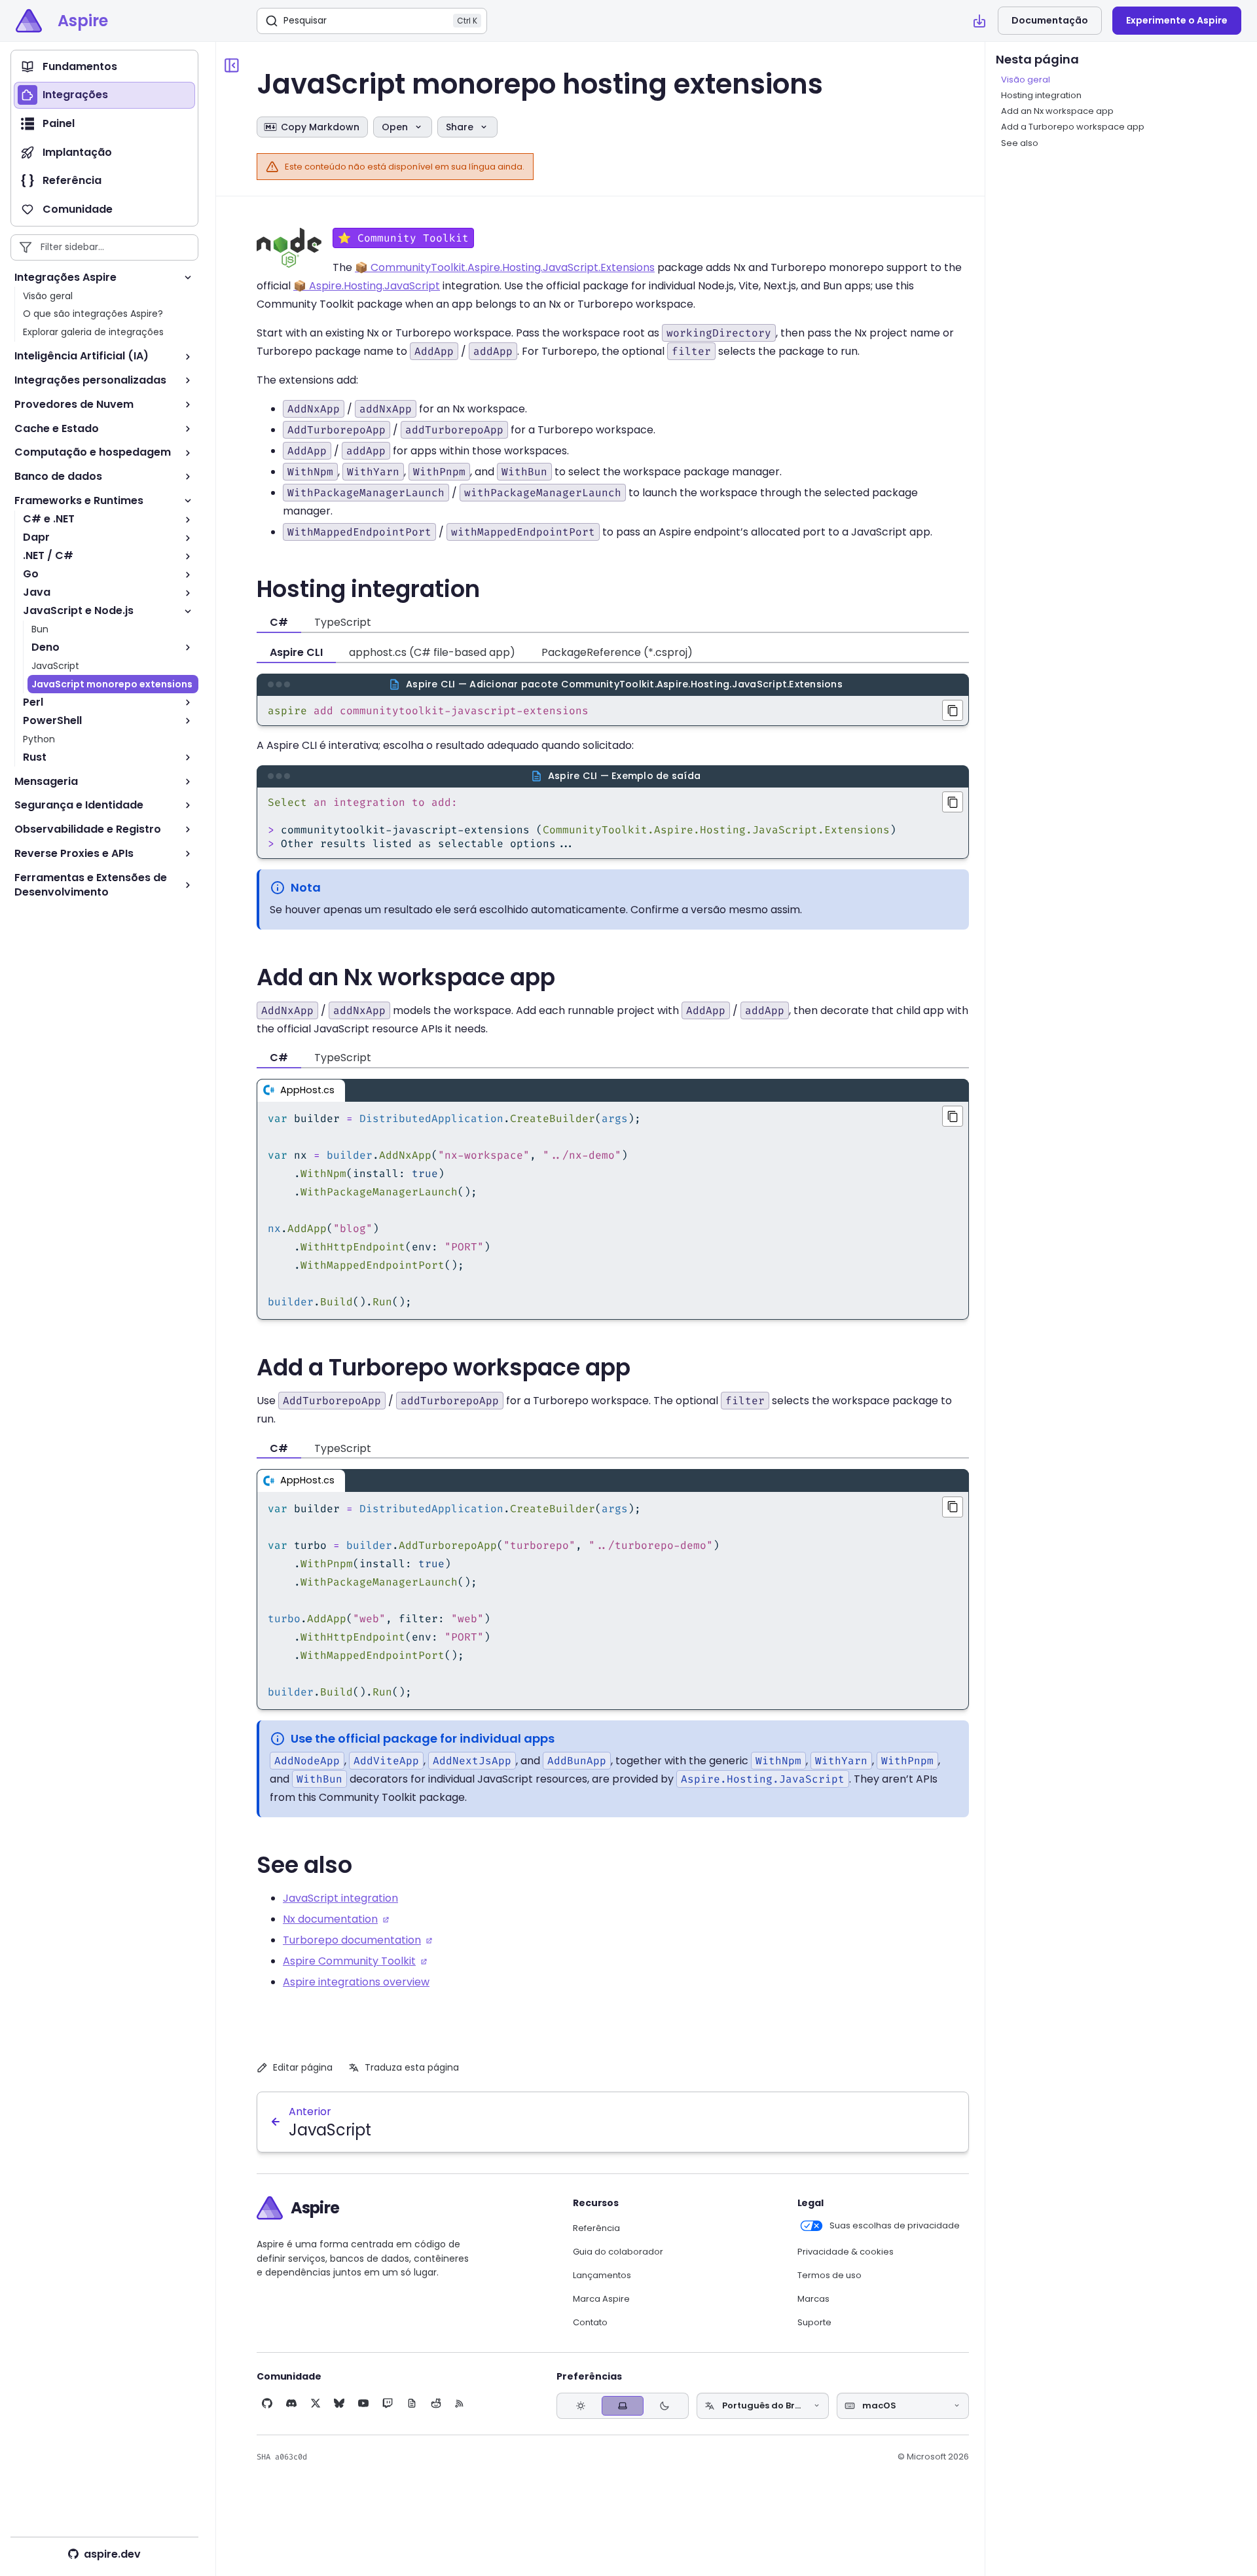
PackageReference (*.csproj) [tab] (617, 652)
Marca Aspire (601, 2299)
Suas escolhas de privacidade (895, 2226)
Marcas (813, 2299)
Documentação (1050, 20)
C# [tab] (279, 622)
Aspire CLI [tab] (296, 652)
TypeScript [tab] (343, 622)
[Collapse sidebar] (232, 65)
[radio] (581, 2406)
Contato (590, 2323)
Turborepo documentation (352, 1940)
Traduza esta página (412, 2067)
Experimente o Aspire (1177, 20)
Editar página (303, 2067)
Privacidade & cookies (846, 2252)
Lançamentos (602, 2276)
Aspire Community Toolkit (349, 1961)
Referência (596, 2228)
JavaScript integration (340, 1898)
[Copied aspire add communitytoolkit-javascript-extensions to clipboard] (953, 710)
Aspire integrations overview (356, 1982)
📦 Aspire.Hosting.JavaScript (367, 286)
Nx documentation (330, 1919)
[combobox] (763, 2406)
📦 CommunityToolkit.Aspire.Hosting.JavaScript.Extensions (505, 267)
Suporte (814, 2323)
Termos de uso (829, 2276)
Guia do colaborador (618, 2252)
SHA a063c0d (282, 2457)
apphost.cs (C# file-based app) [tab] (432, 652)
